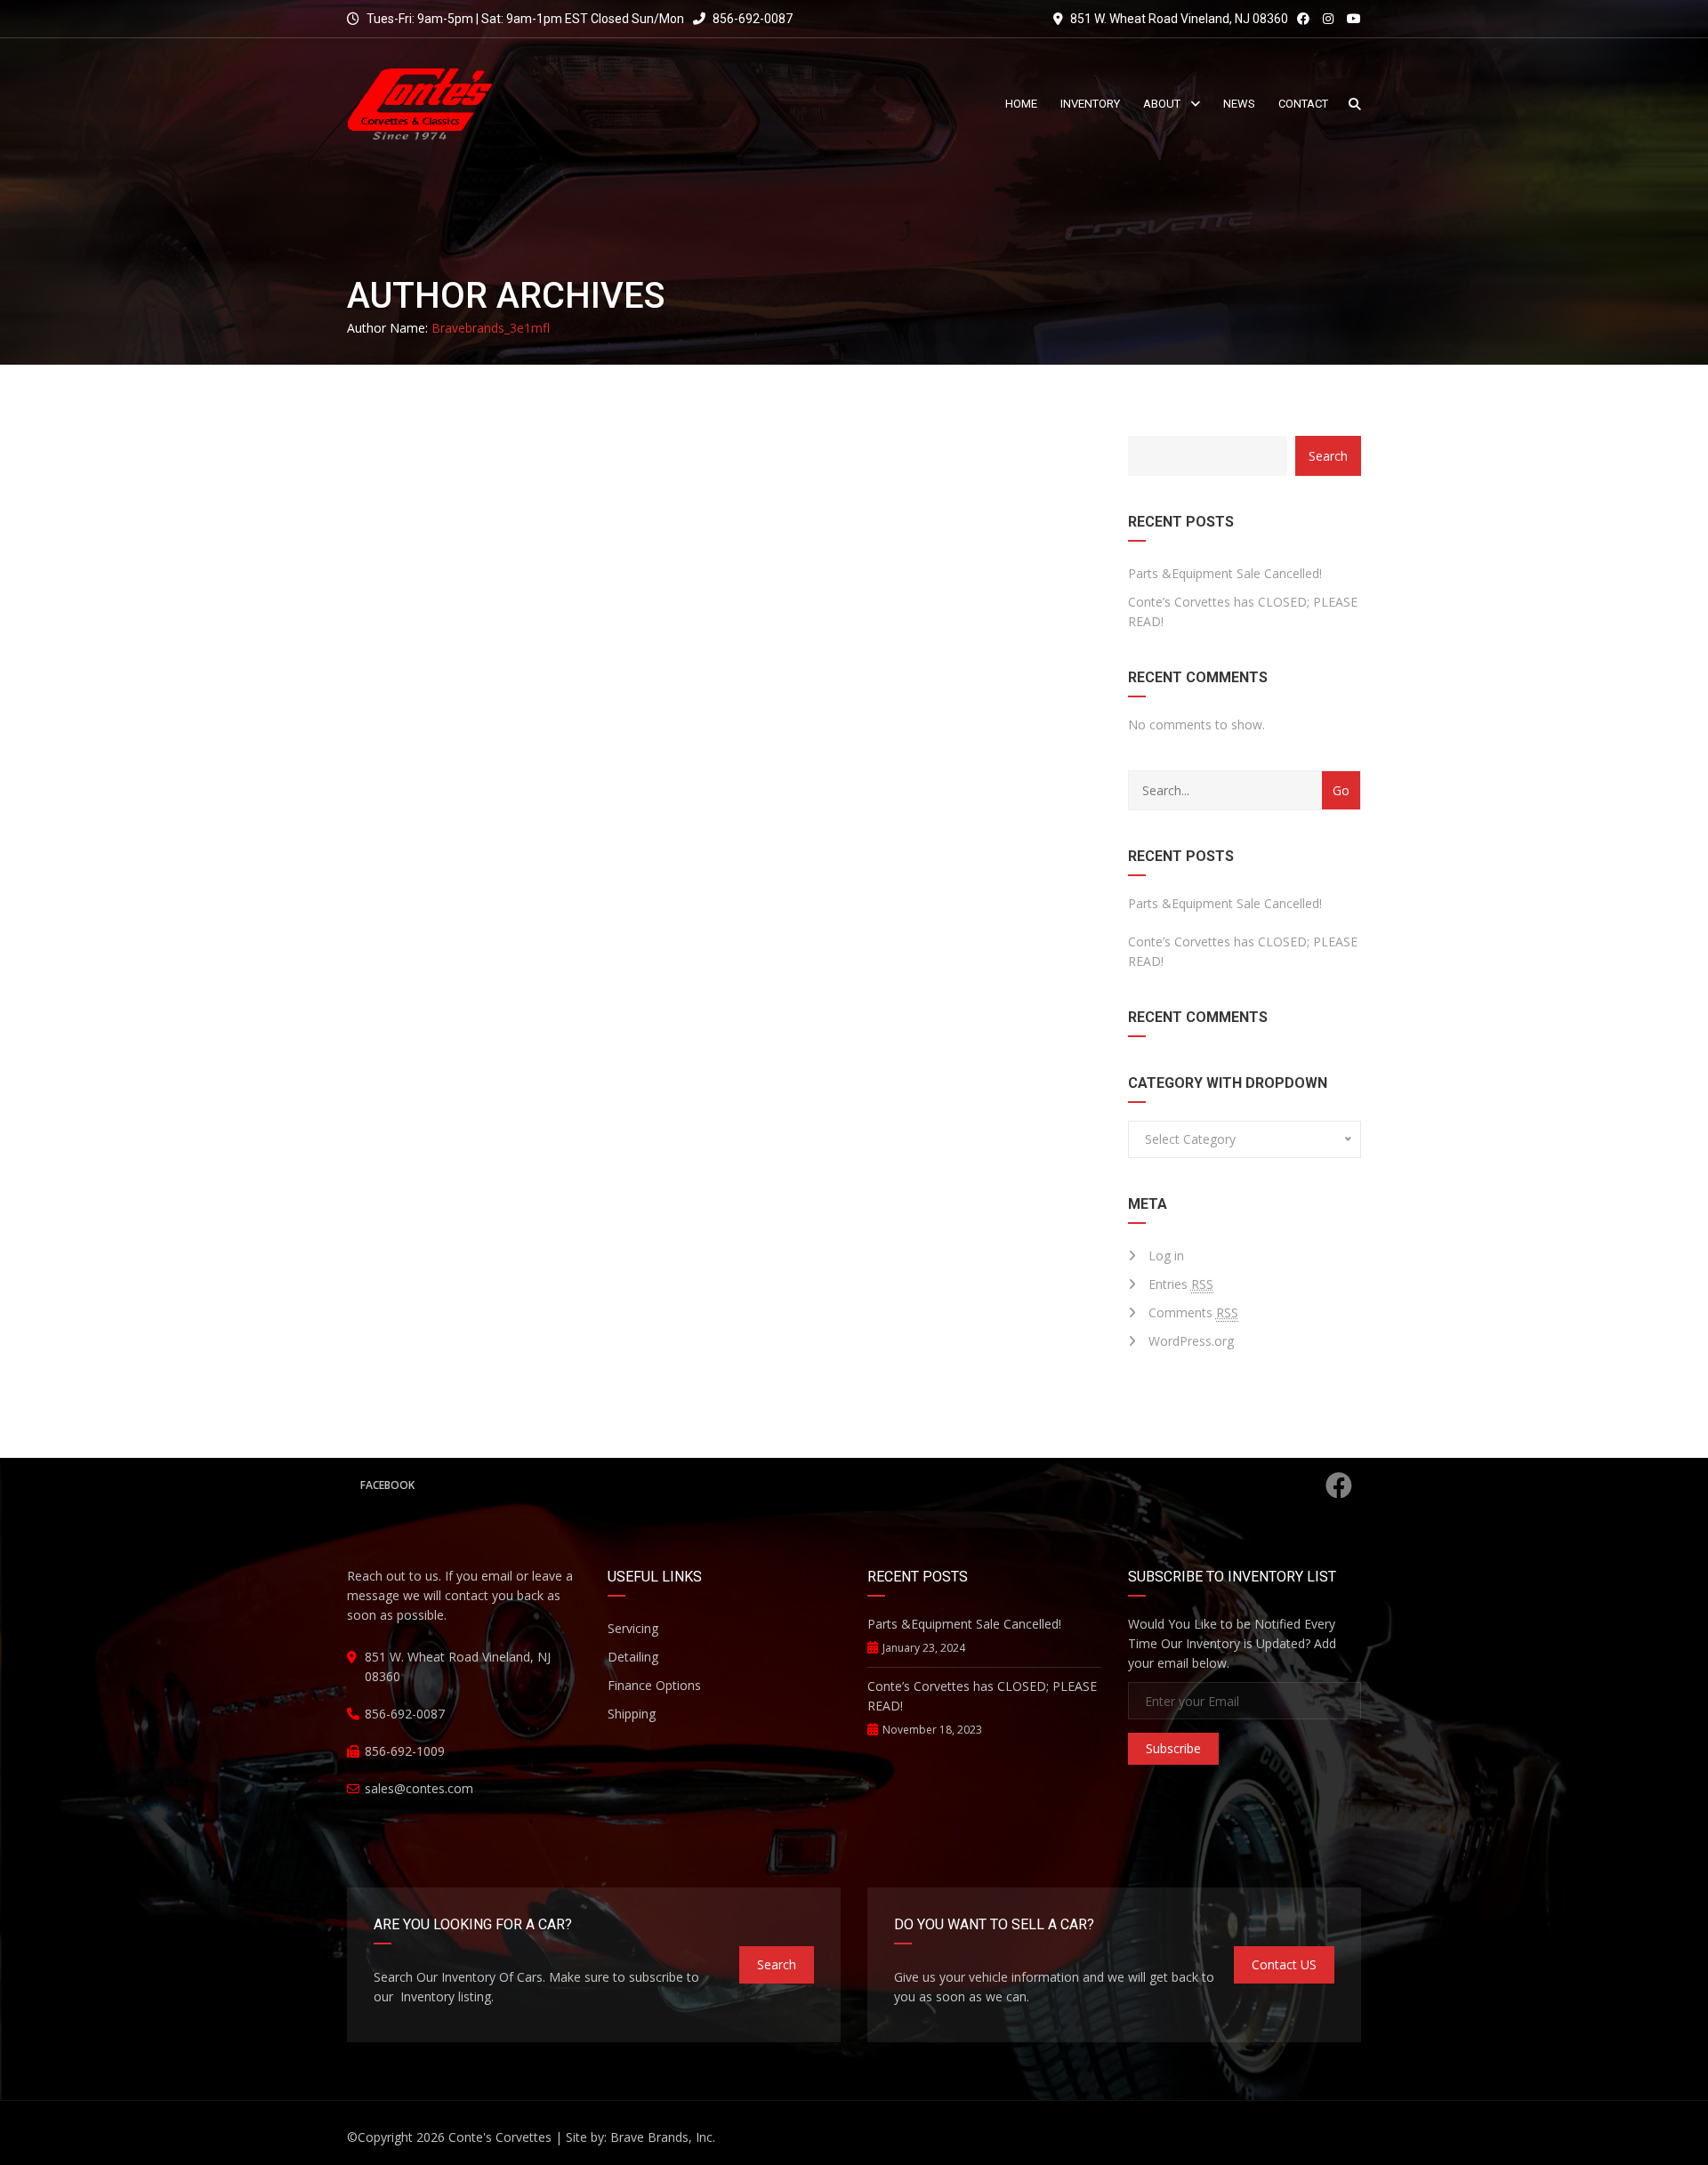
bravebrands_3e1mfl (491, 328)
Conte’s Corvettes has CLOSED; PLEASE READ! (1243, 612)
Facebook (387, 1485)
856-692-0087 (751, 19)
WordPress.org (1191, 1341)
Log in (1166, 1256)
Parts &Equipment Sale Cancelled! (1225, 573)
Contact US (1284, 1964)
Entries (1181, 1284)
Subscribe (1173, 1748)
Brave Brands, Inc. (663, 2137)
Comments (1193, 1312)
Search (1328, 456)
